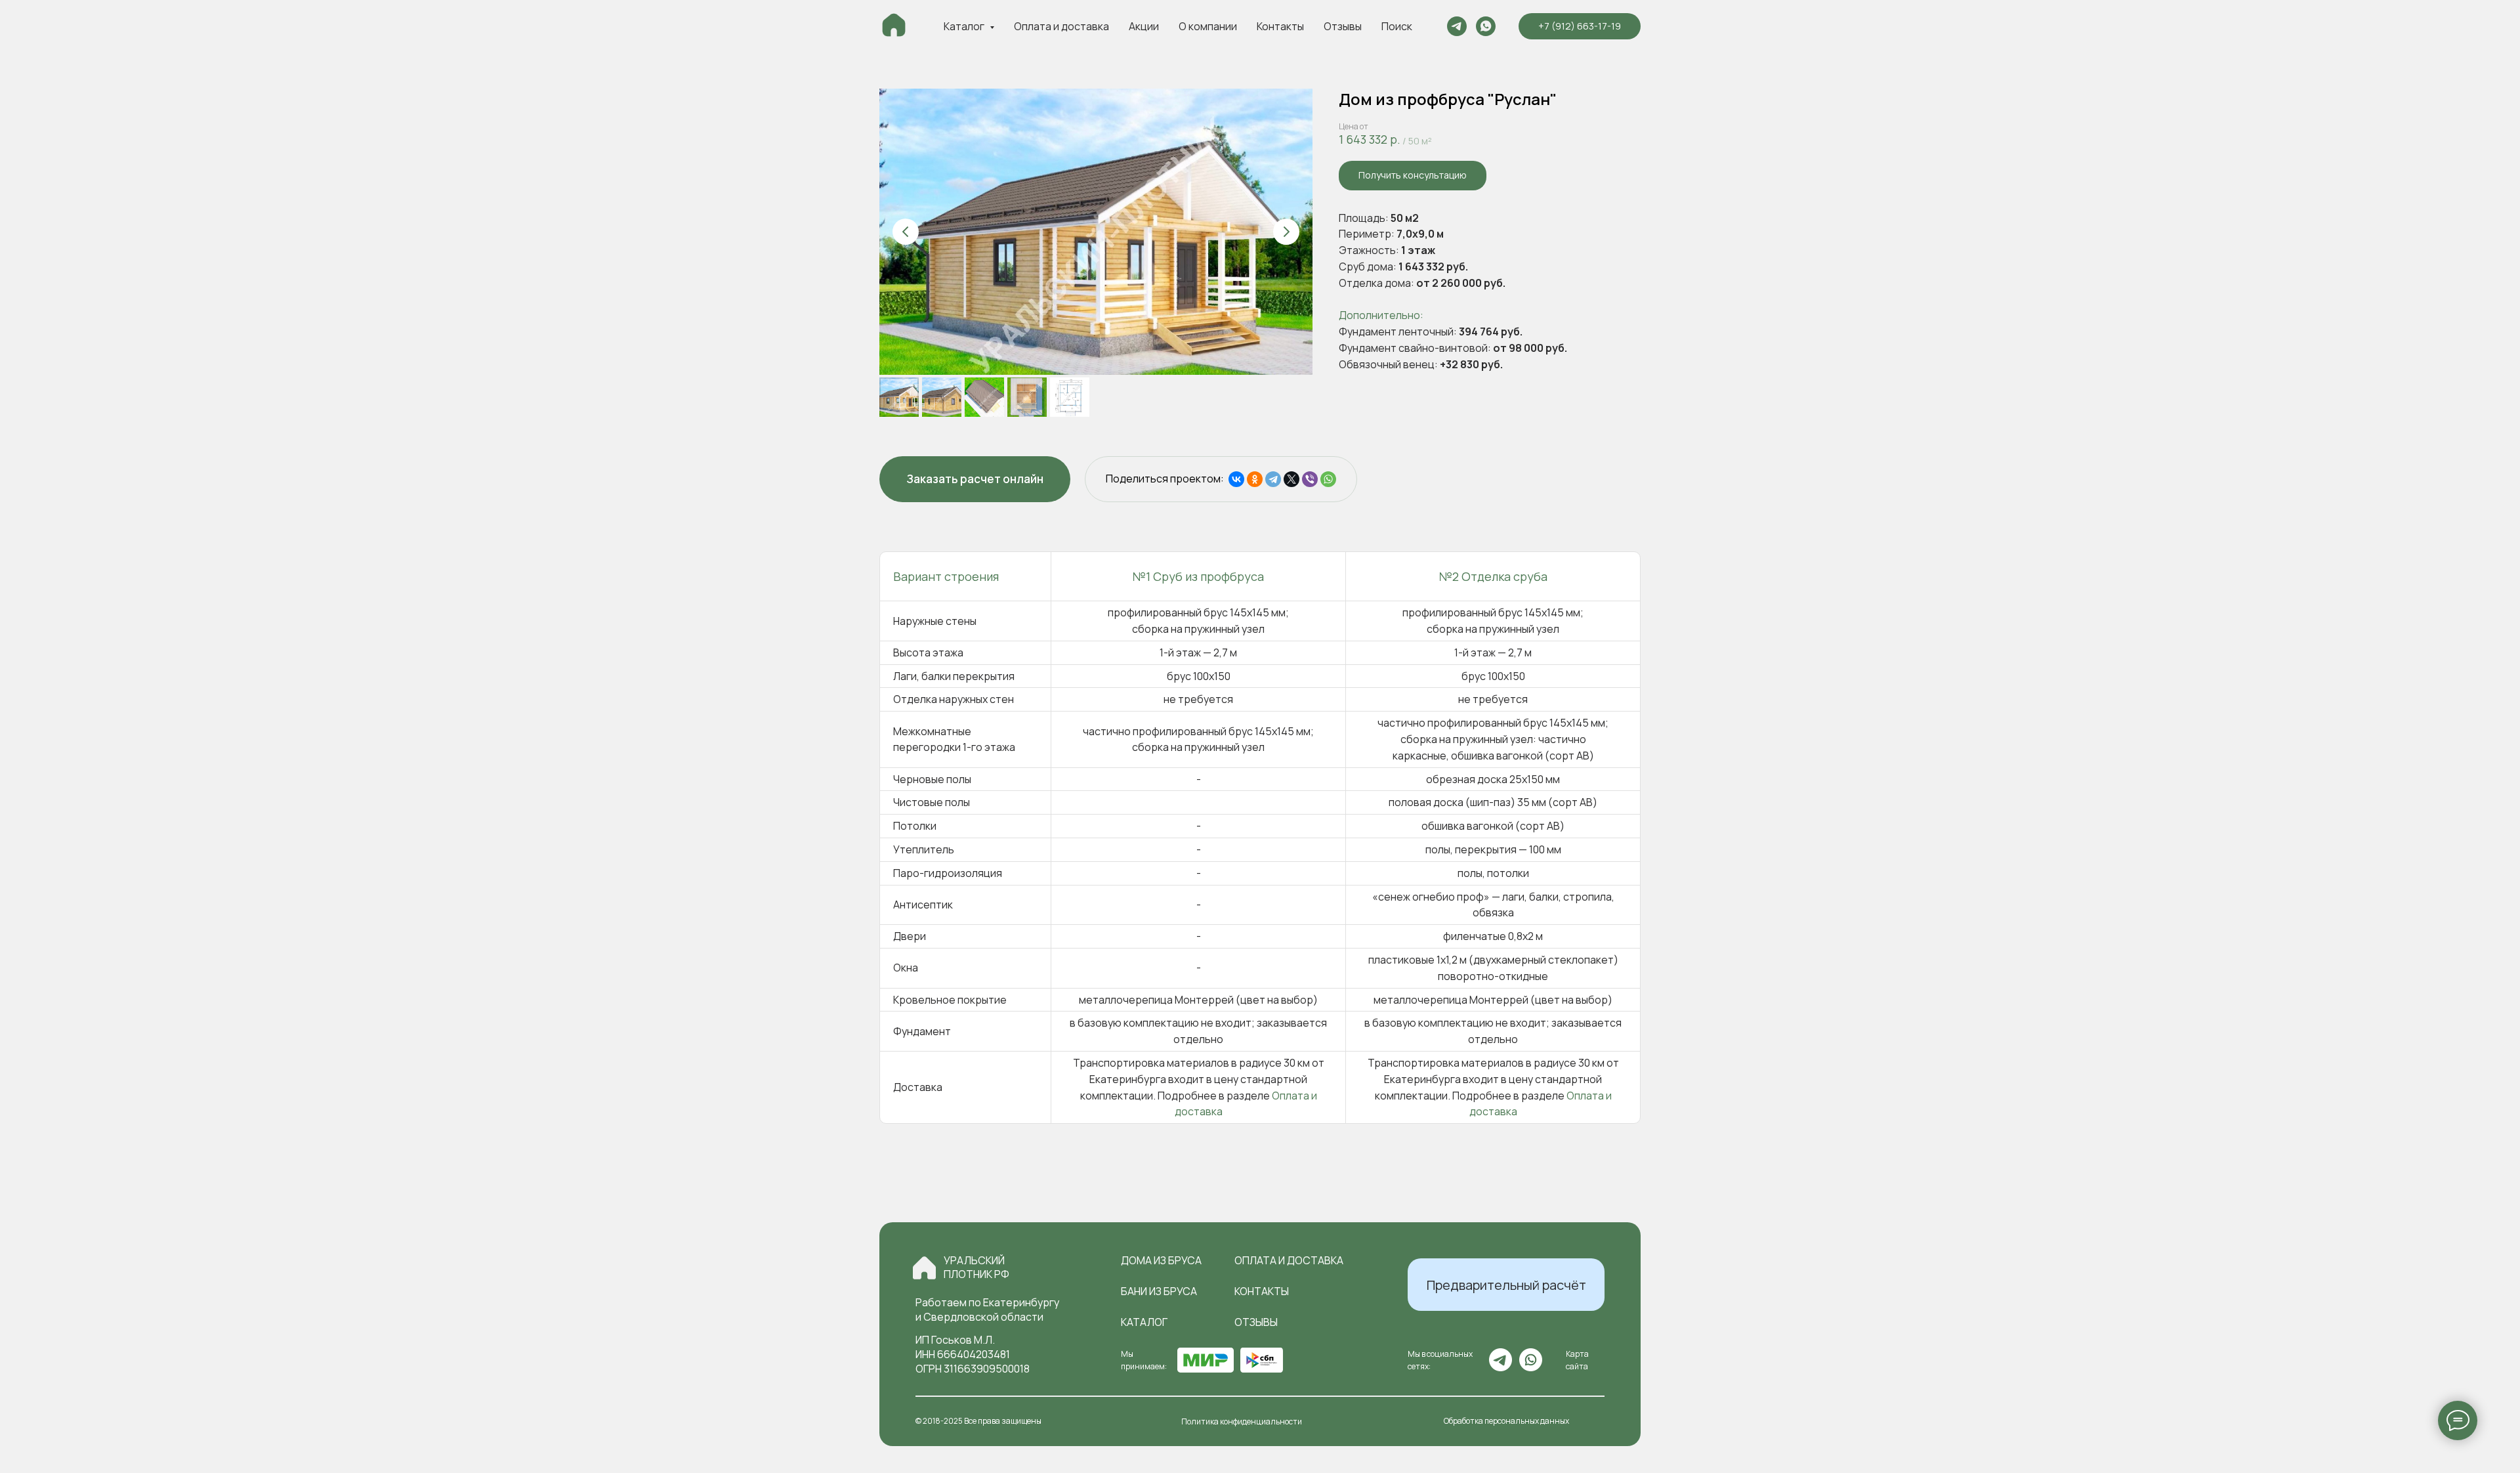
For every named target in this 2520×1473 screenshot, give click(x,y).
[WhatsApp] (1328, 479)
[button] (1413, 176)
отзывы (1256, 1322)
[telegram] (1457, 26)
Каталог (1144, 1322)
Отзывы (1343, 26)
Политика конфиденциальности (1242, 1421)
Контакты (1280, 26)
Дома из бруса (1161, 1260)
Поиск (1397, 26)
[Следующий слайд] (1286, 232)
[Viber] (1310, 479)
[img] (924, 1268)
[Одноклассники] (1255, 479)
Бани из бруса (1159, 1291)
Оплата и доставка (1061, 26)
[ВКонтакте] (1236, 479)
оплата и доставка (1289, 1260)
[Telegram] (1273, 479)
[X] (1291, 479)
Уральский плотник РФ (976, 1267)
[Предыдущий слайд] (906, 232)
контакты (1262, 1291)
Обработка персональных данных (1506, 1421)
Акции (1144, 26)
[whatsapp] (1486, 26)
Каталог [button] (965, 26)
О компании (1208, 26)
